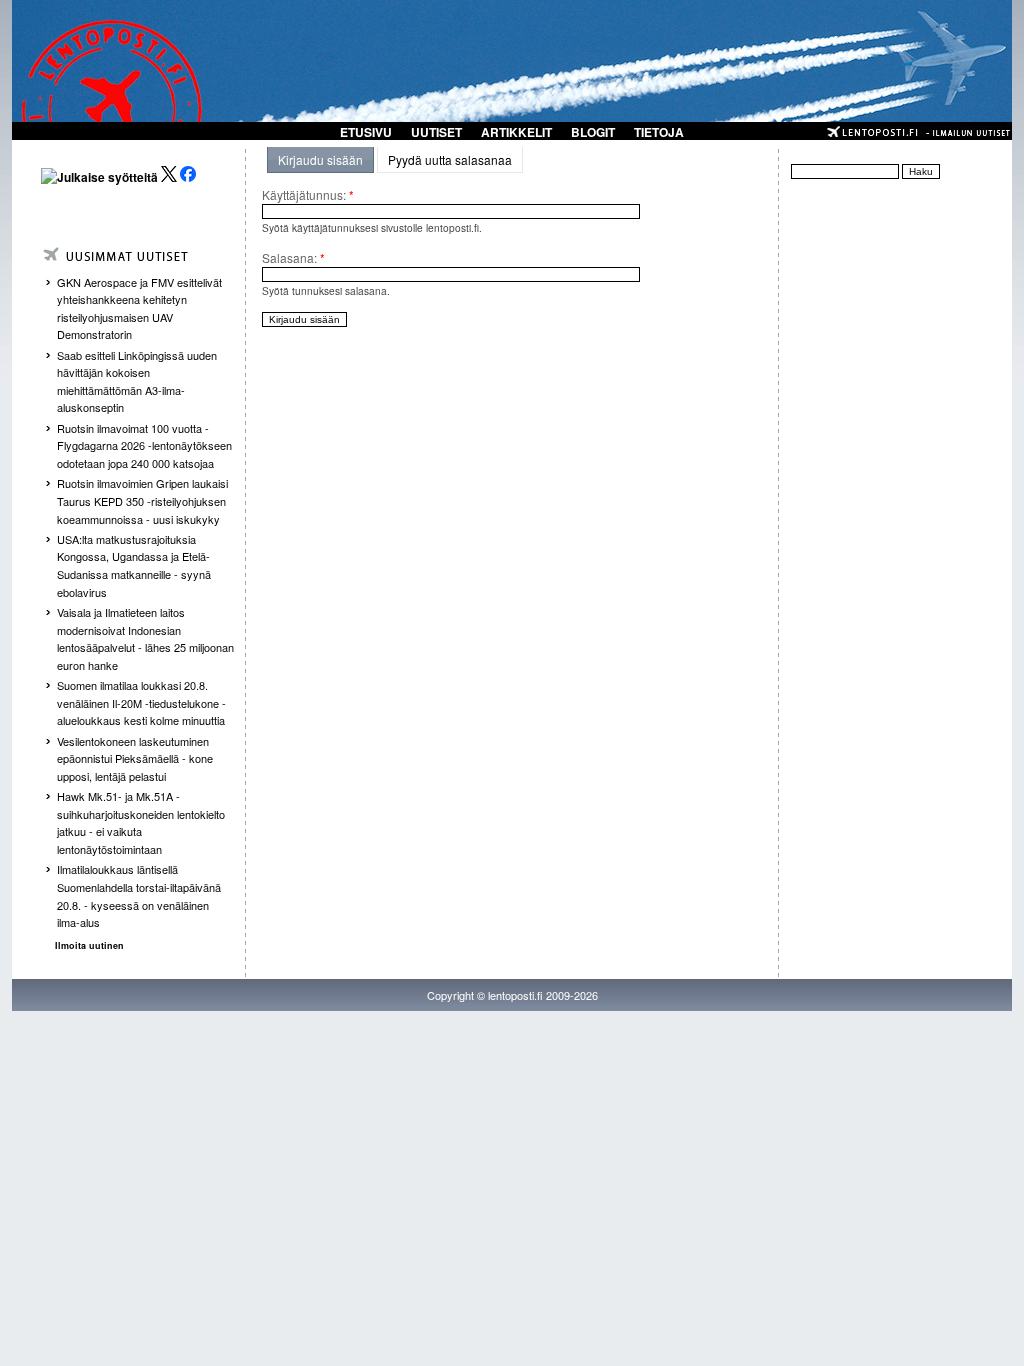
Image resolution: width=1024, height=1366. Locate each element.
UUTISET (436, 132)
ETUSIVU (366, 132)
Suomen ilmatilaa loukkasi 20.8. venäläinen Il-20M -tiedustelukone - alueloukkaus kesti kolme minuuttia (141, 702)
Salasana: (293, 257)
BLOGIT (593, 132)
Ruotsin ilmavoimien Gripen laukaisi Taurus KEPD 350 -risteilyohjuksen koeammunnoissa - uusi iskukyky (142, 500)
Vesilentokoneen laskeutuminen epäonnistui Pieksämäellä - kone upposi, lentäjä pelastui (135, 758)
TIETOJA (659, 132)
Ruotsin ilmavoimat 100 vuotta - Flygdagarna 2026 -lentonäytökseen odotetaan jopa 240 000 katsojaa (144, 445)
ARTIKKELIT (516, 132)
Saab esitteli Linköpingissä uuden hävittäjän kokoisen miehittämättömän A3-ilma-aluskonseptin (137, 381)
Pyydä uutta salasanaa (450, 159)
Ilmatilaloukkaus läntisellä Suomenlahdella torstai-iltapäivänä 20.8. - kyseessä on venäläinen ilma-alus (139, 895)
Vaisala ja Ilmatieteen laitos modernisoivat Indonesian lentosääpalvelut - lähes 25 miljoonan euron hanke (145, 638)
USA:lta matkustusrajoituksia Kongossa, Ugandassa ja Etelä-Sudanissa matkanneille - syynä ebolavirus (134, 565)
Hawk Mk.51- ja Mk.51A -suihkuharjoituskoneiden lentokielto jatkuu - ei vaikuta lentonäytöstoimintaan (141, 822)
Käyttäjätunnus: (308, 194)
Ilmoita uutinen (89, 945)
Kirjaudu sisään (320, 159)
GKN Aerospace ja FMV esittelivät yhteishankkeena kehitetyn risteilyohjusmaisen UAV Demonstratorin (139, 308)
